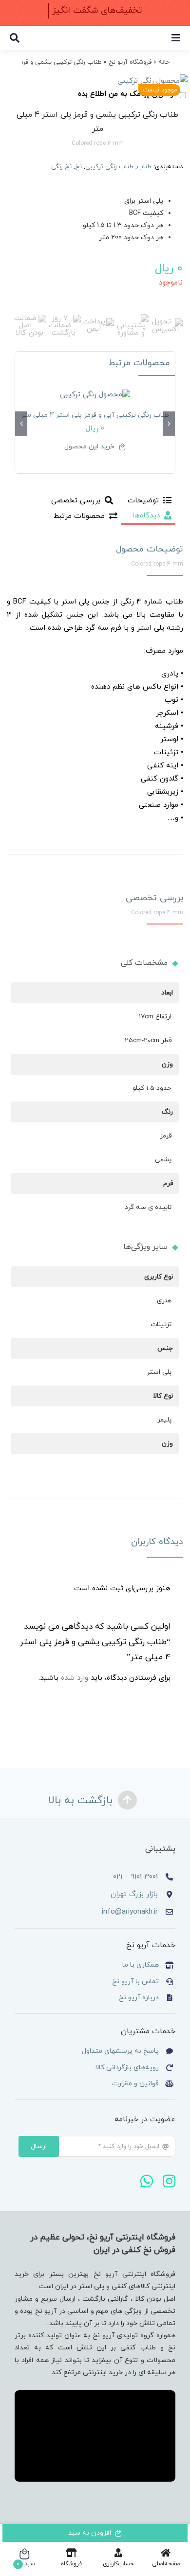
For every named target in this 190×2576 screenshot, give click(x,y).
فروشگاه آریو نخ (130, 62)
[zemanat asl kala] (29, 318)
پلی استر (159, 1372)
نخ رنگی (61, 167)
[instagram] (169, 2181)
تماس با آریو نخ (134, 1981)
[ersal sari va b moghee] (166, 322)
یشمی (163, 1160)
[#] (176, 38)
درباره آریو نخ (138, 1998)
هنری (164, 1301)
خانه (164, 62)
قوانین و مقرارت (135, 2084)
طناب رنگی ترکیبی (109, 167)
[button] (169, 424)
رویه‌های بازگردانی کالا (127, 2068)
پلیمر (164, 1420)
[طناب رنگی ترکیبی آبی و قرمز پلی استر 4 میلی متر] (95, 395)
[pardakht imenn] (97, 322)
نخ (78, 167)
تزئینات (161, 1324)
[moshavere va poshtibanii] (131, 318)
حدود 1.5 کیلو (152, 1088)
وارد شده (75, 1678)
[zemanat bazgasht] (63, 318)
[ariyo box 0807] (95, 88)
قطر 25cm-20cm (148, 1040)
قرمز (166, 1136)
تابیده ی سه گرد (148, 1207)
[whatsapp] (147, 2181)
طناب (144, 167)
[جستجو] (15, 38)
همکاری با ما (141, 1965)
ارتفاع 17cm (155, 1017)
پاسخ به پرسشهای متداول (120, 2051)
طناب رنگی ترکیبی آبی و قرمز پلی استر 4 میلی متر (95, 415)
